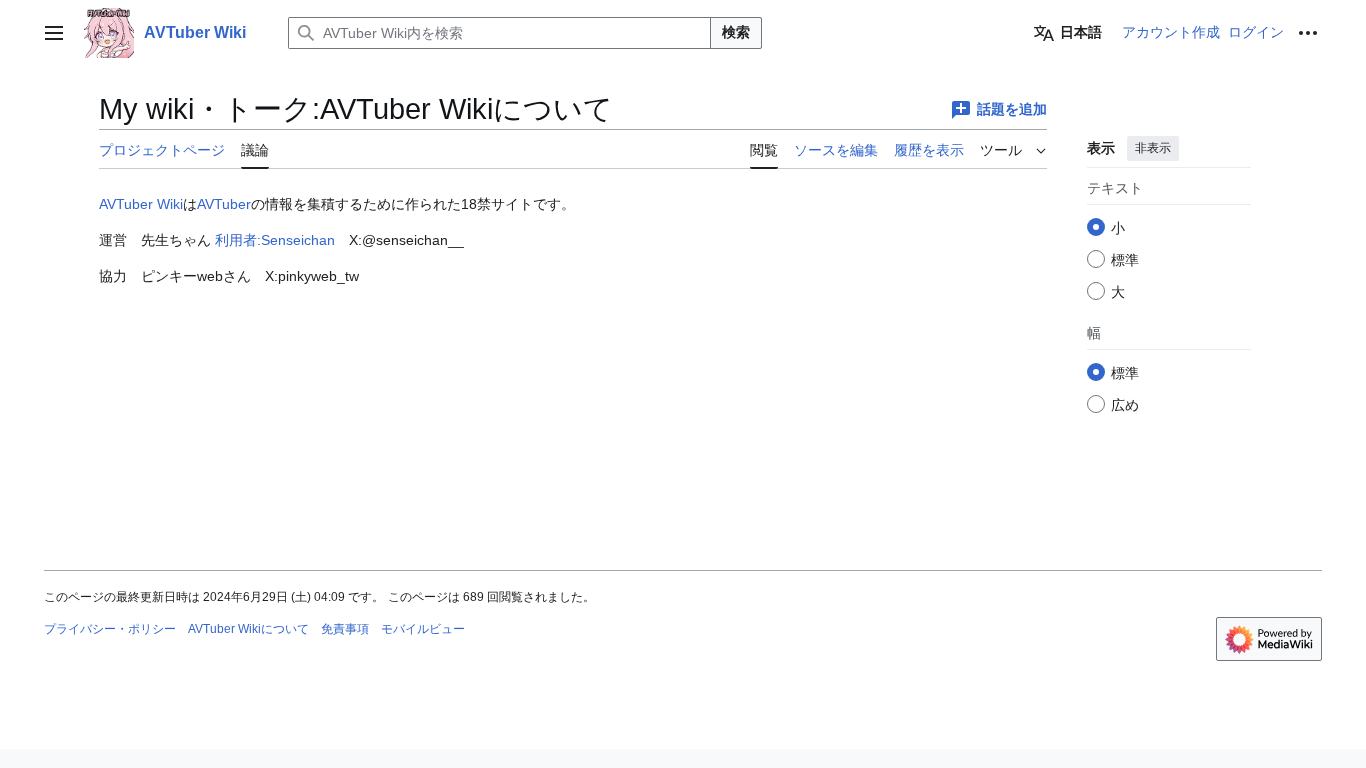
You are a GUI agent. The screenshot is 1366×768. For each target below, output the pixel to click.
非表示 (1153, 148)
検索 (736, 32)
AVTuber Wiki (141, 204)
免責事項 (345, 629)
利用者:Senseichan (275, 240)
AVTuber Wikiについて (248, 629)
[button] (54, 33)
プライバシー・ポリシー (110, 629)
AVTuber (224, 204)
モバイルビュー (423, 629)
